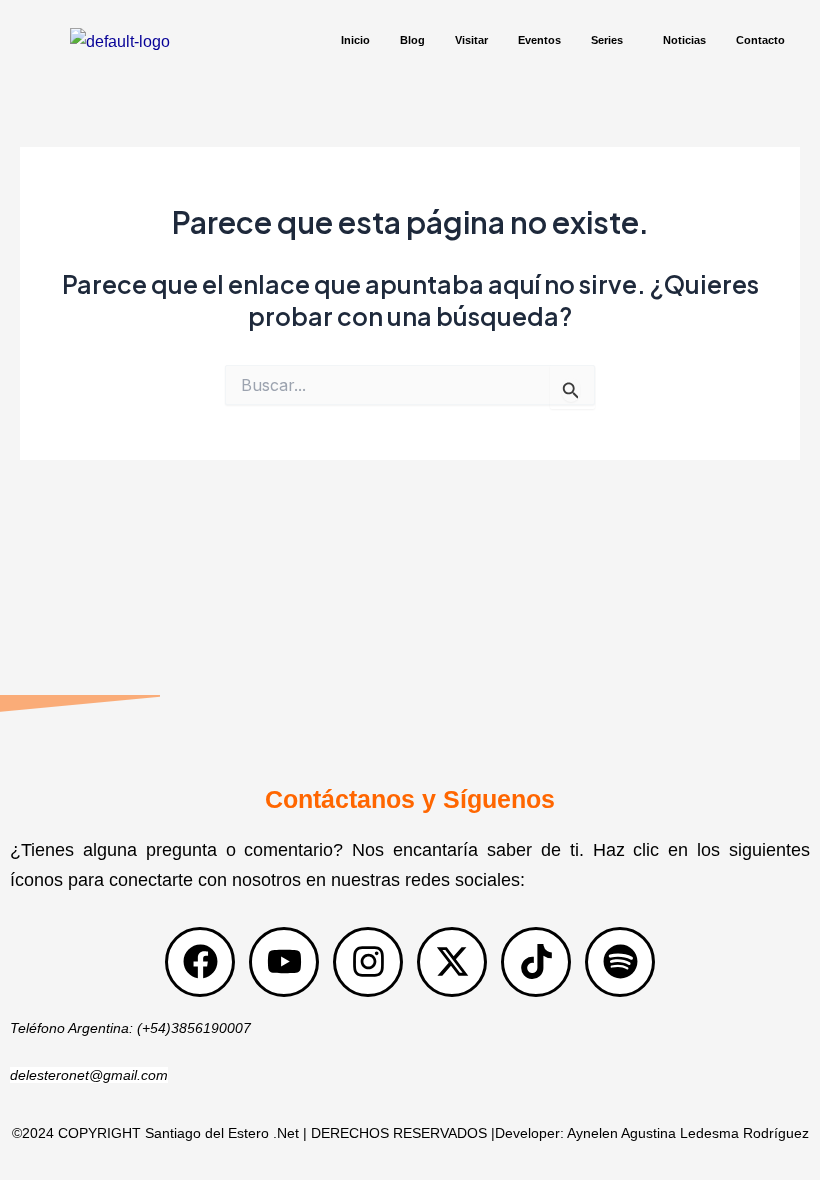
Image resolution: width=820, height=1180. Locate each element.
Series (607, 40)
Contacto (760, 40)
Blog (412, 40)
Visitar (471, 40)
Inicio (355, 40)
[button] (612, 40)
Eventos (539, 40)
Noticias (684, 40)
